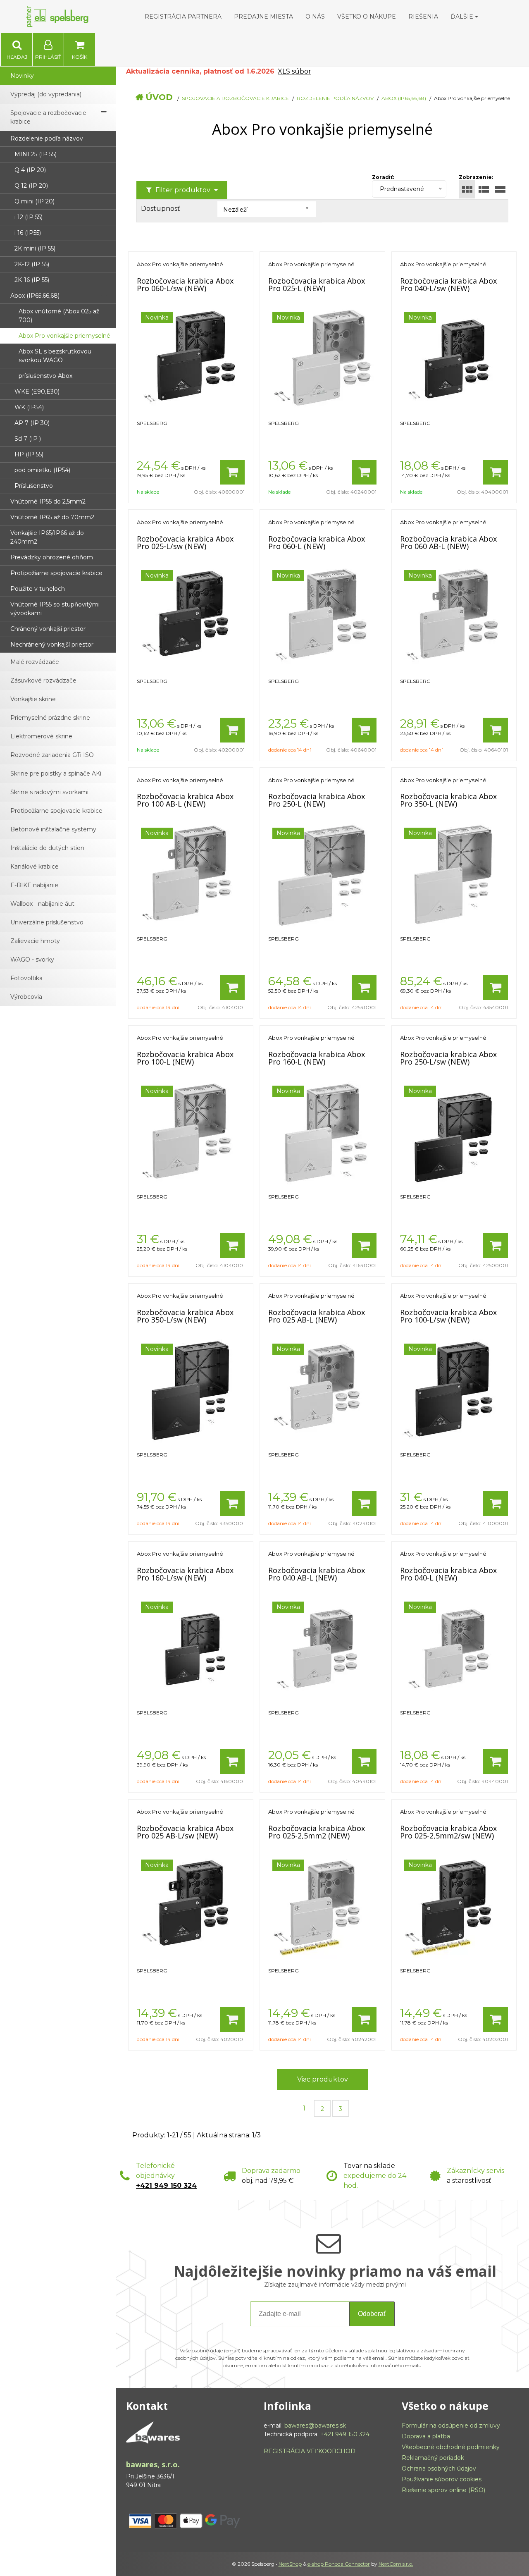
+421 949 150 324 (166, 2186)
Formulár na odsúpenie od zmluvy (451, 2426)
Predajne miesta (263, 17)
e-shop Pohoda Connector (339, 2564)
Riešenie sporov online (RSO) (443, 2490)
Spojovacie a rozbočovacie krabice (235, 98)
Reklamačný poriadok (433, 2458)
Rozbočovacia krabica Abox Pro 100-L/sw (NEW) (448, 1316)
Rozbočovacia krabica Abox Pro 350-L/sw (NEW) (185, 1316)
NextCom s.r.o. (396, 2564)
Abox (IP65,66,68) (404, 98)
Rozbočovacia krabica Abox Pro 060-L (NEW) (317, 542)
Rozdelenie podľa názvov (335, 98)
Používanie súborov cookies (442, 2479)
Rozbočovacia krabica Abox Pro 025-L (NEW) (317, 284)
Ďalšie (463, 17)
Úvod (159, 97)
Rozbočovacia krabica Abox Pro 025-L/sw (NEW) (185, 542)
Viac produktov (323, 2079)
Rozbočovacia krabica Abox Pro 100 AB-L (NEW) (185, 800)
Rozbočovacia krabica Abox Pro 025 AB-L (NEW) (317, 1316)
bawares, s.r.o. (153, 2464)
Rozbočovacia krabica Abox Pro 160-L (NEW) (317, 1058)
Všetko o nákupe (367, 17)
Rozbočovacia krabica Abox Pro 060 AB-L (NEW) (448, 542)
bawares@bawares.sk (315, 2426)
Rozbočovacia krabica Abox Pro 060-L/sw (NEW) (185, 284)
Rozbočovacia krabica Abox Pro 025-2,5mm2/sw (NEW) (448, 1832)
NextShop (290, 2564)
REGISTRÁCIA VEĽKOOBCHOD (310, 2451)
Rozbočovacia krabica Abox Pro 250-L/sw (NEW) (448, 1058)
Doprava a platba (426, 2436)
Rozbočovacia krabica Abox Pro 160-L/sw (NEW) (185, 1574)
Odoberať (372, 2314)
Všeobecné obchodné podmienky (451, 2447)
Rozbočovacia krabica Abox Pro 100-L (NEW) (185, 1058)
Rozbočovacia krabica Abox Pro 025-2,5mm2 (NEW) (317, 1832)
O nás (315, 17)
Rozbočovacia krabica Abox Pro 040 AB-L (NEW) (317, 1574)
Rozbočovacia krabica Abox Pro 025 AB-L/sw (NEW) (185, 1832)
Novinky (22, 76)
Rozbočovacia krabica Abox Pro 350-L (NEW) (448, 800)
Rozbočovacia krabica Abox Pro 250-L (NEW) (317, 800)
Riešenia (423, 17)
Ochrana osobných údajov (439, 2469)
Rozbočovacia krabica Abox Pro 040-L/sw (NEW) (448, 284)
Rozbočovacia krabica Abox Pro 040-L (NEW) (448, 1574)
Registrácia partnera (183, 17)
